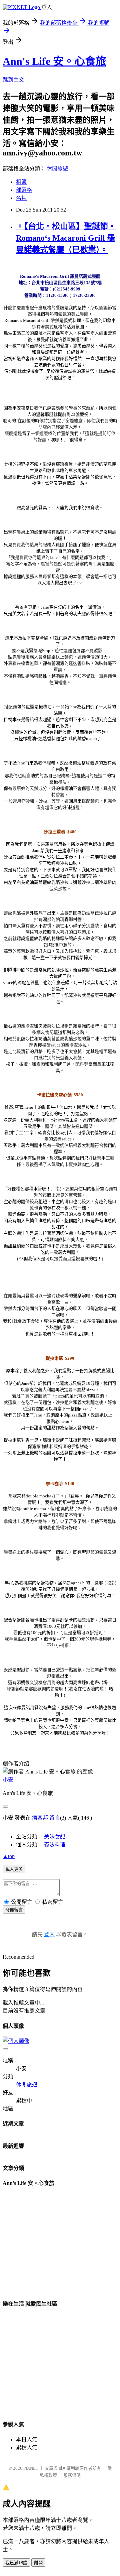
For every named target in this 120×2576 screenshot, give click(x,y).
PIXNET (31, 2468)
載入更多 (14, 1869)
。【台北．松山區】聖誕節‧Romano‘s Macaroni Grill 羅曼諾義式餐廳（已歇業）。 (66, 238)
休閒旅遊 (57, 169)
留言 (55, 1818)
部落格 (24, 190)
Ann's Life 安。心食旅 (54, 61)
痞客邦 (40, 1818)
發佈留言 (14, 1910)
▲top (9, 1856)
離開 (38, 2563)
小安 (8, 1780)
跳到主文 (13, 80)
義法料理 (55, 1845)
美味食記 (55, 1836)
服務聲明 (72, 2475)
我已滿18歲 (16, 2563)
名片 (21, 198)
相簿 (21, 182)
